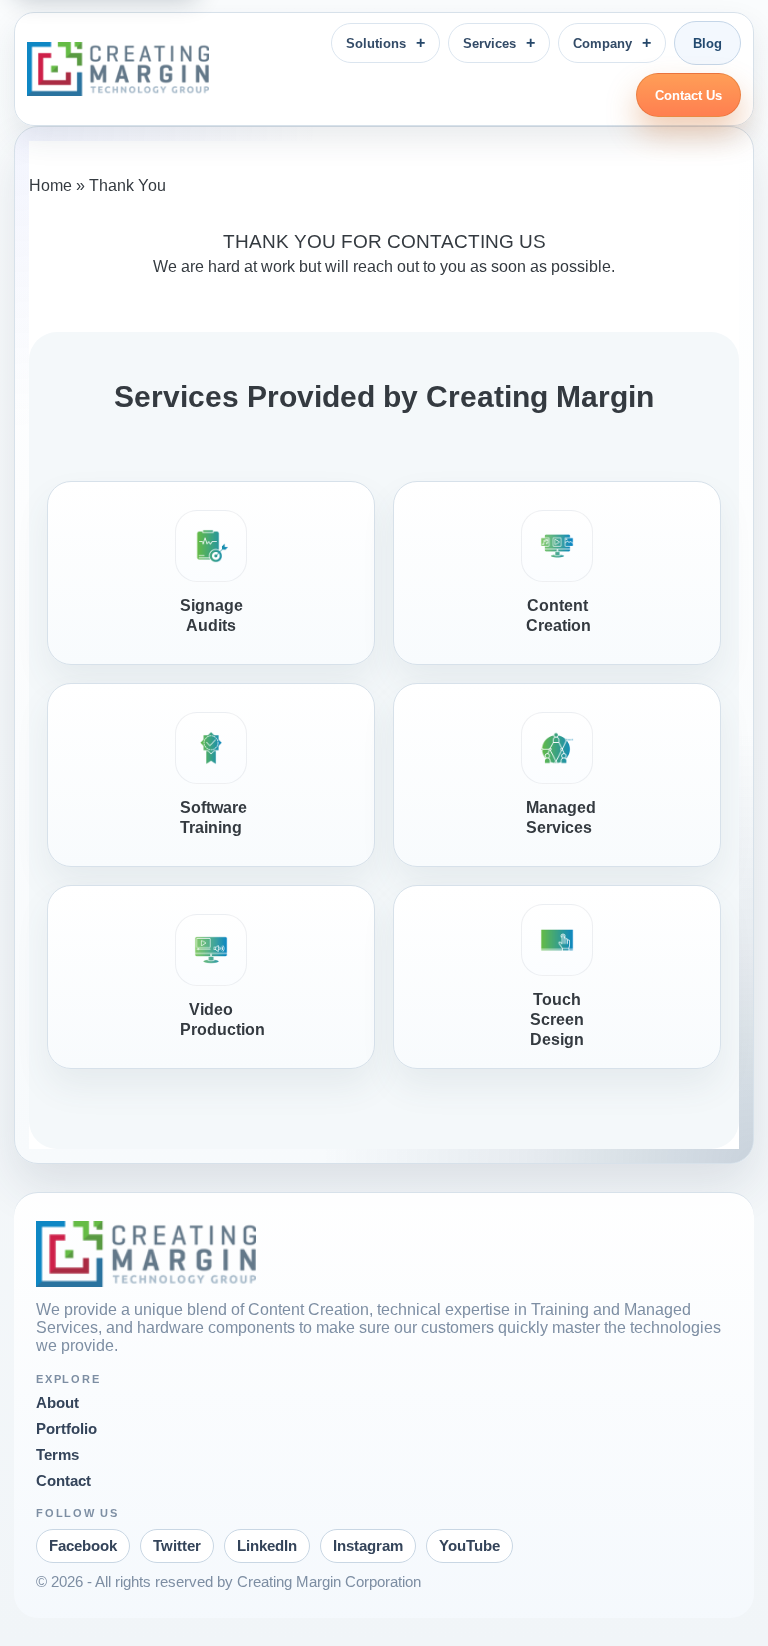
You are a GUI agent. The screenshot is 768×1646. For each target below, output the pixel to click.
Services (489, 43)
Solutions (376, 43)
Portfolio (66, 1429)
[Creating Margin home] (118, 69)
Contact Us (688, 95)
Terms (57, 1455)
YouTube (469, 1546)
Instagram (368, 1546)
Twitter (177, 1546)
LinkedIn (267, 1546)
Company (602, 43)
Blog (707, 43)
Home (50, 185)
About (57, 1403)
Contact (63, 1481)
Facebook (83, 1546)
